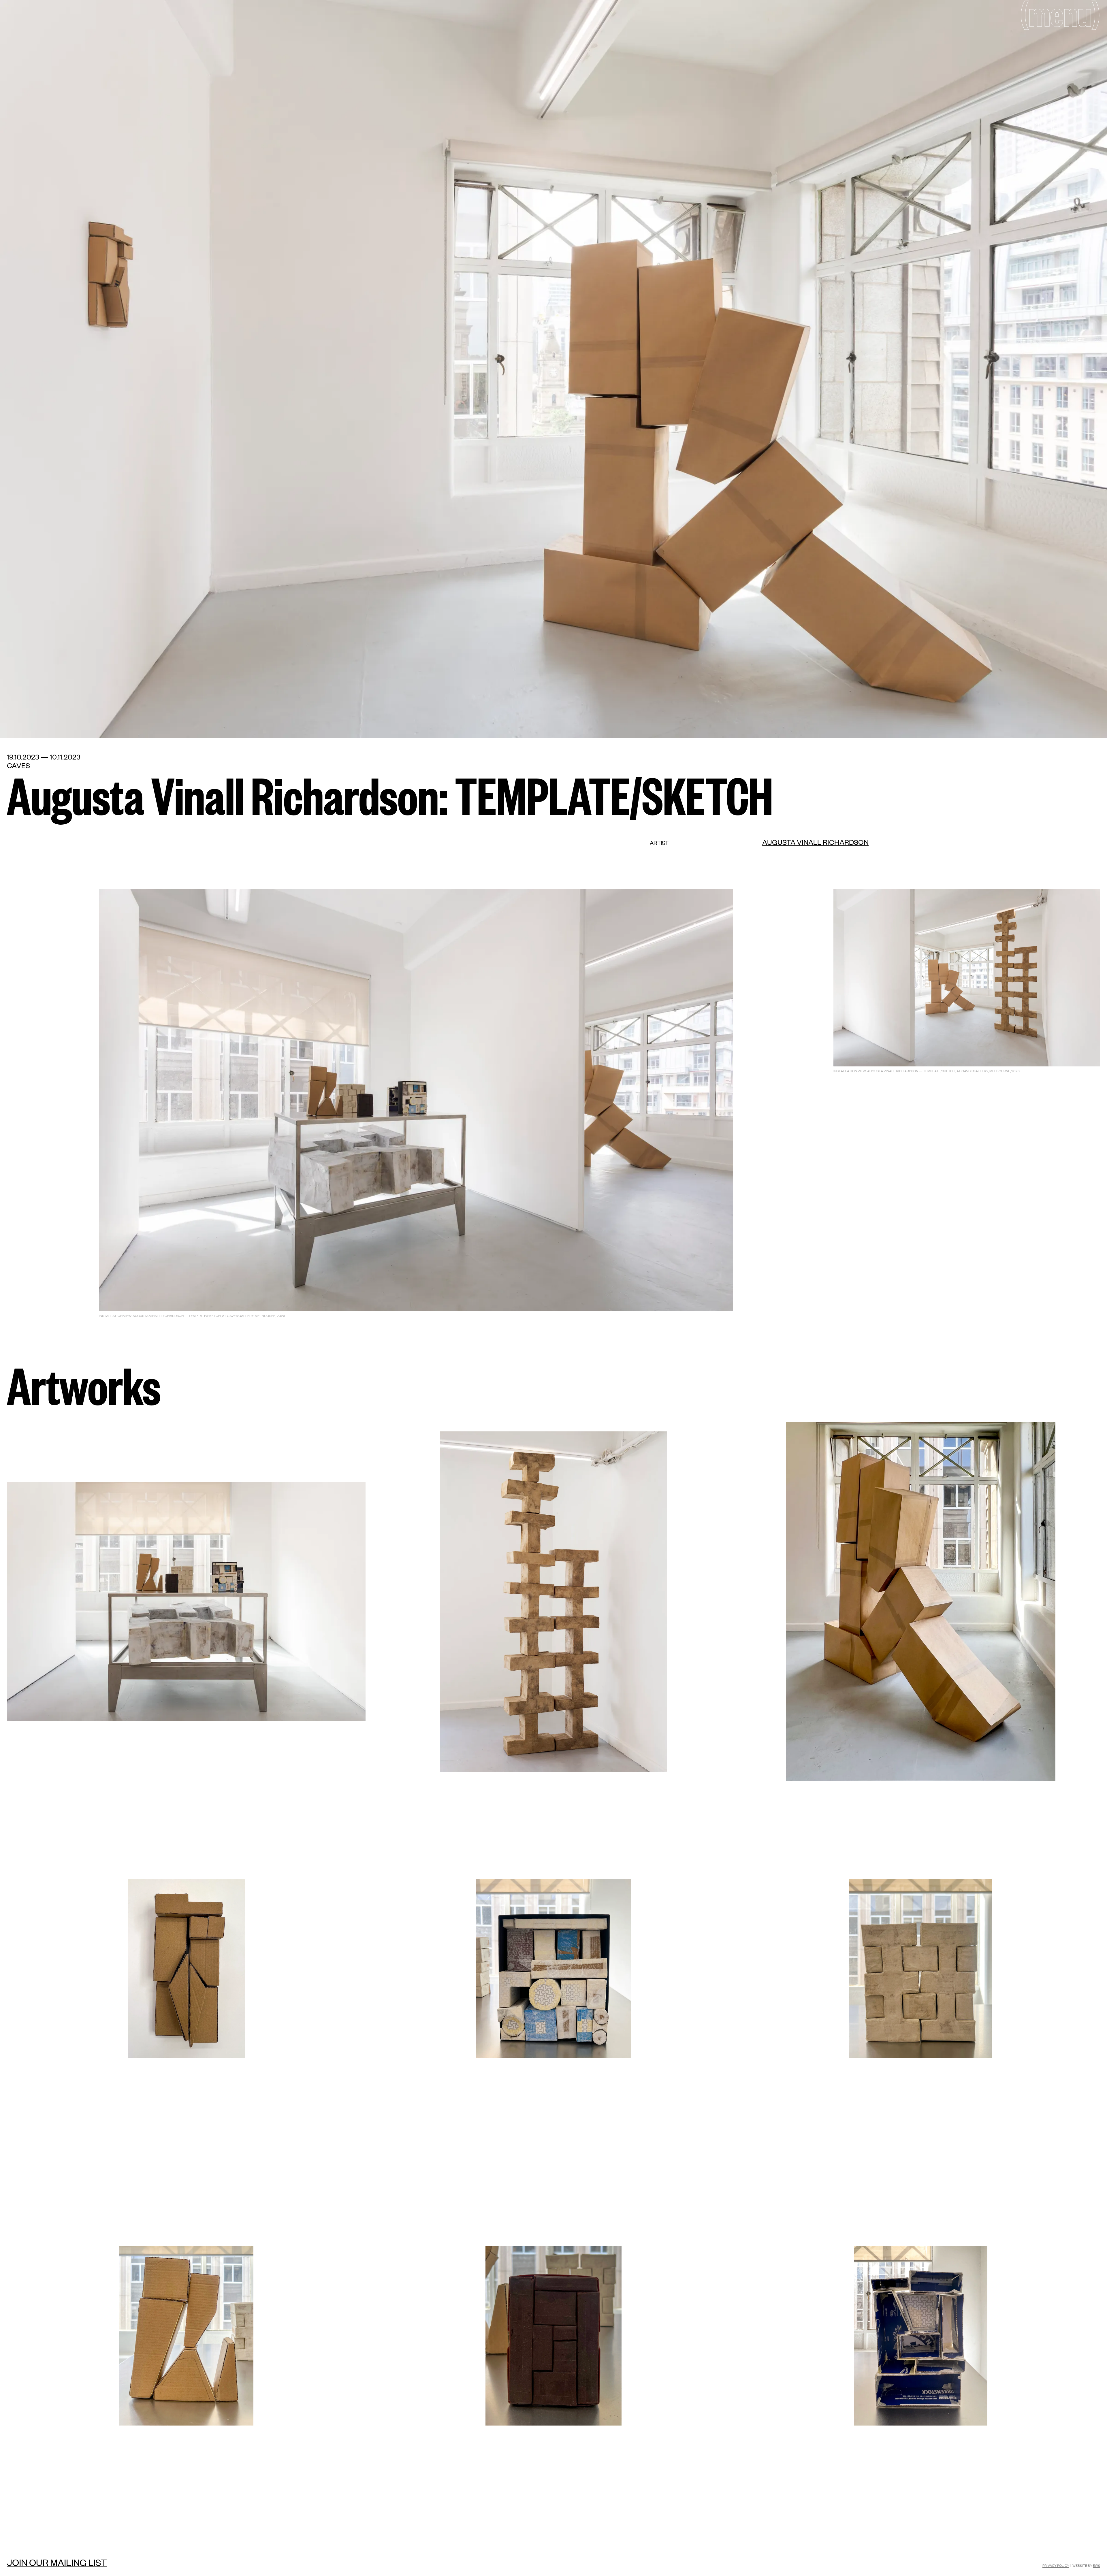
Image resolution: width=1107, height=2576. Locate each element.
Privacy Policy (1056, 2565)
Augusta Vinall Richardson (815, 842)
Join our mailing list (57, 2562)
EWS (1096, 2565)
